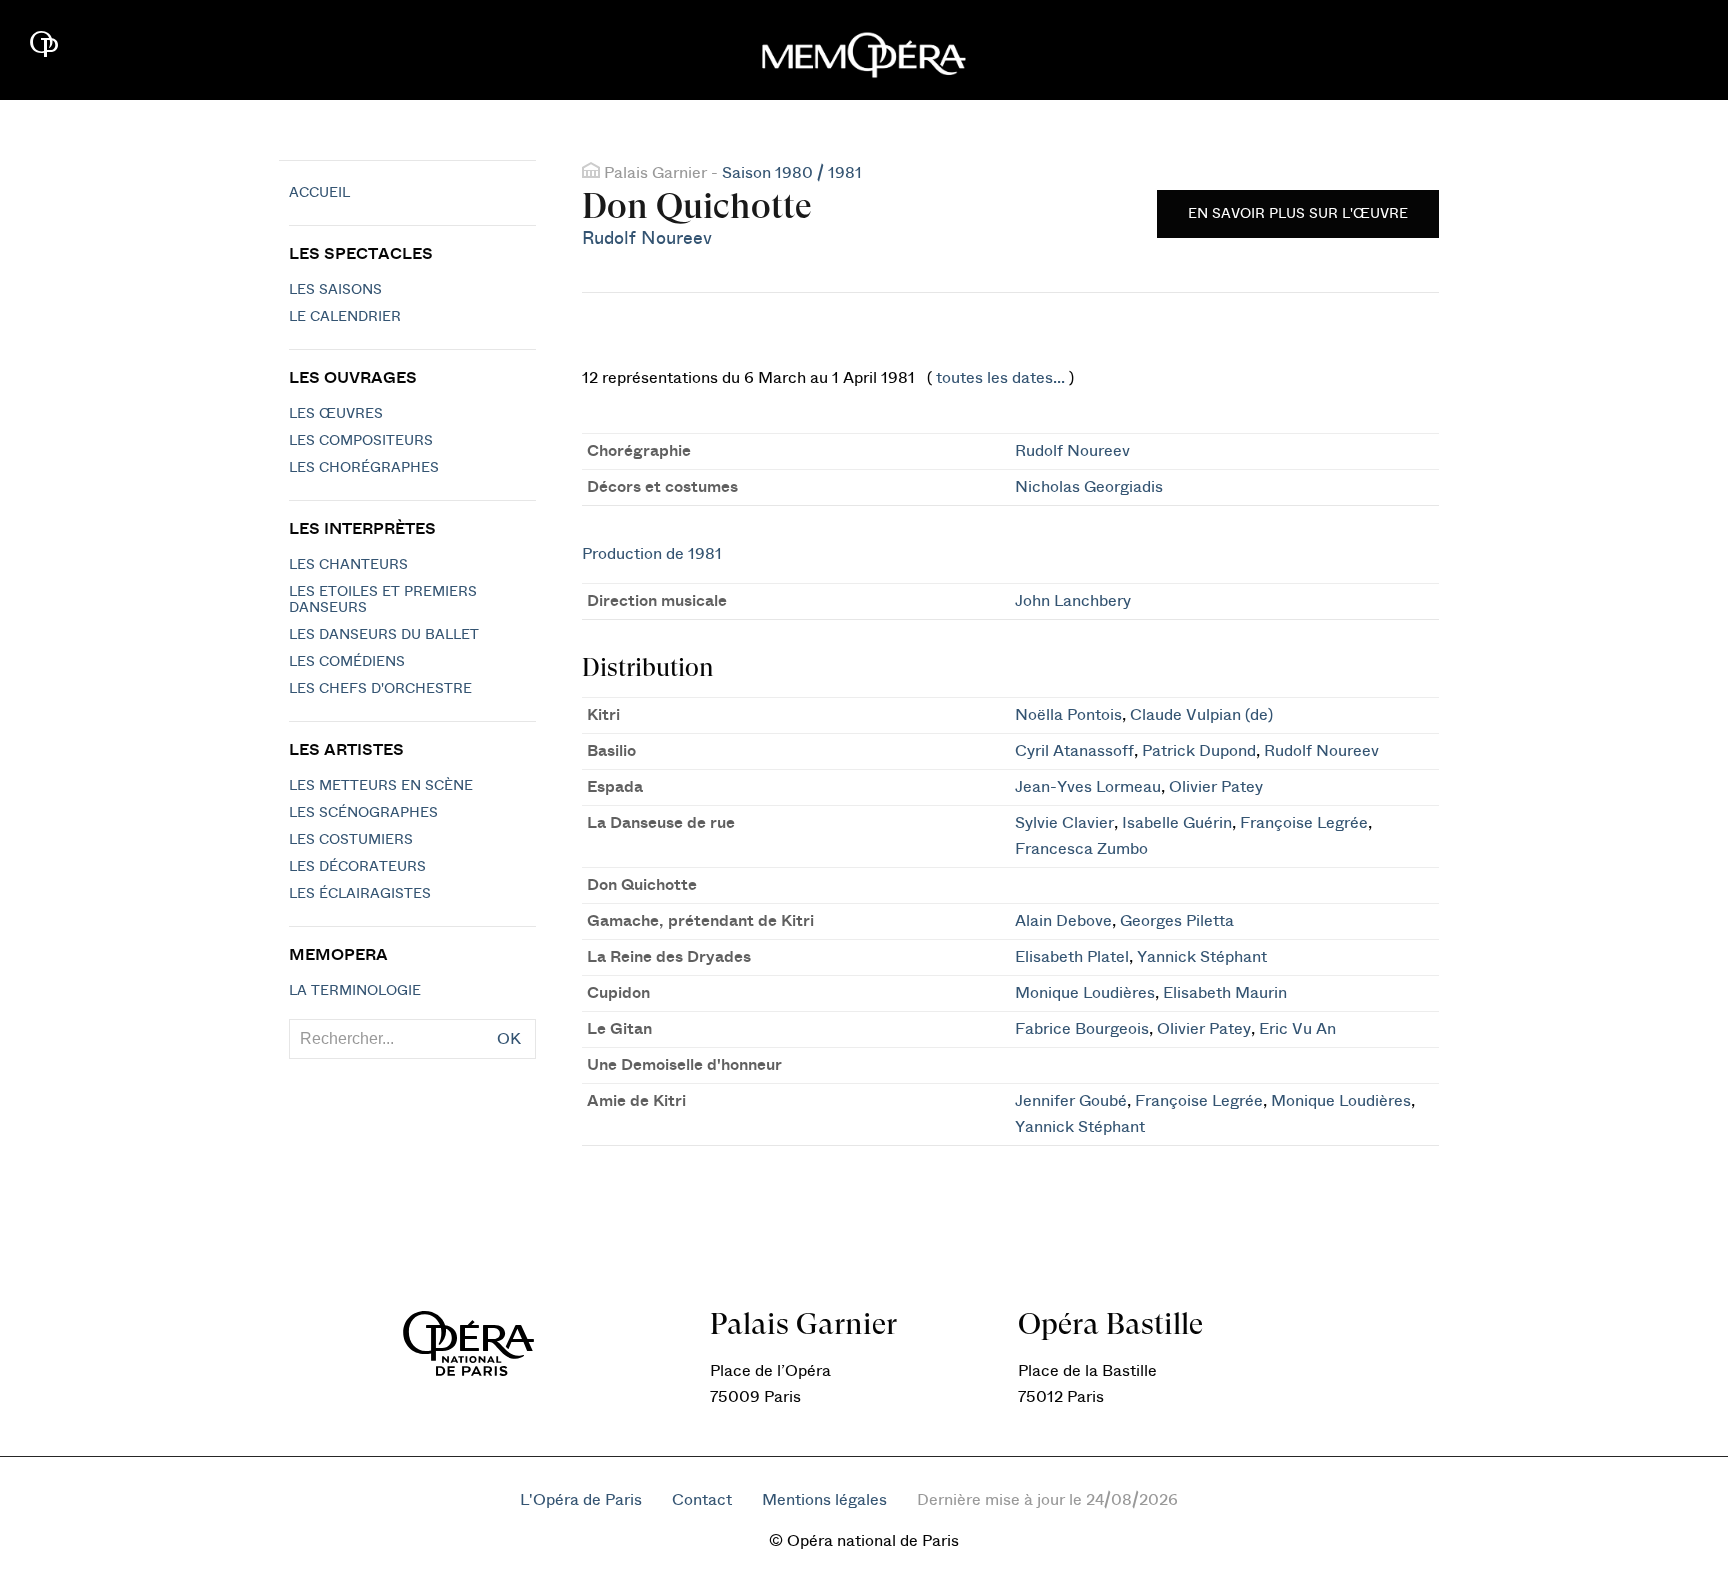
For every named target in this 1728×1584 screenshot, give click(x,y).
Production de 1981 (652, 554)
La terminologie (355, 991)
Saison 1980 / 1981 (792, 173)
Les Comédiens (347, 662)
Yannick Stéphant (1202, 957)
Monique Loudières (1085, 993)
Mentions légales (824, 1500)
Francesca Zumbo (1081, 849)
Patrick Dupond (1199, 751)
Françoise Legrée (1304, 823)
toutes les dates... (1000, 378)
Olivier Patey (1216, 787)
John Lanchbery (1073, 601)
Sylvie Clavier (1064, 823)
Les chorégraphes (364, 468)
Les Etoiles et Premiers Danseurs (383, 600)
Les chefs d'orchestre (380, 689)
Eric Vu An (1297, 1029)
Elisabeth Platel (1072, 957)
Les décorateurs (357, 867)
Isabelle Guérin (1177, 823)
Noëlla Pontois (1068, 715)
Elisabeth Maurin (1225, 993)
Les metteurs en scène (381, 786)
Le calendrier (345, 317)
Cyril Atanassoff (1074, 751)
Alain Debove (1063, 921)
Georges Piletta (1177, 921)
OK (509, 1039)
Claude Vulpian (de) (1201, 715)
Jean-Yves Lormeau (1088, 787)
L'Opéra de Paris (581, 1500)
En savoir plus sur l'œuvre (1298, 214)
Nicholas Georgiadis (1089, 487)
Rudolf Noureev (647, 238)
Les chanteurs (348, 565)
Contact (702, 1500)
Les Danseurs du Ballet (384, 635)
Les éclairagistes (360, 894)
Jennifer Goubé (1071, 1101)
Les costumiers (351, 840)
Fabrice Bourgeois (1082, 1029)
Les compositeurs (361, 441)
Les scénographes (363, 813)
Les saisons (335, 290)
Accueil (319, 193)
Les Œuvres (336, 414)
